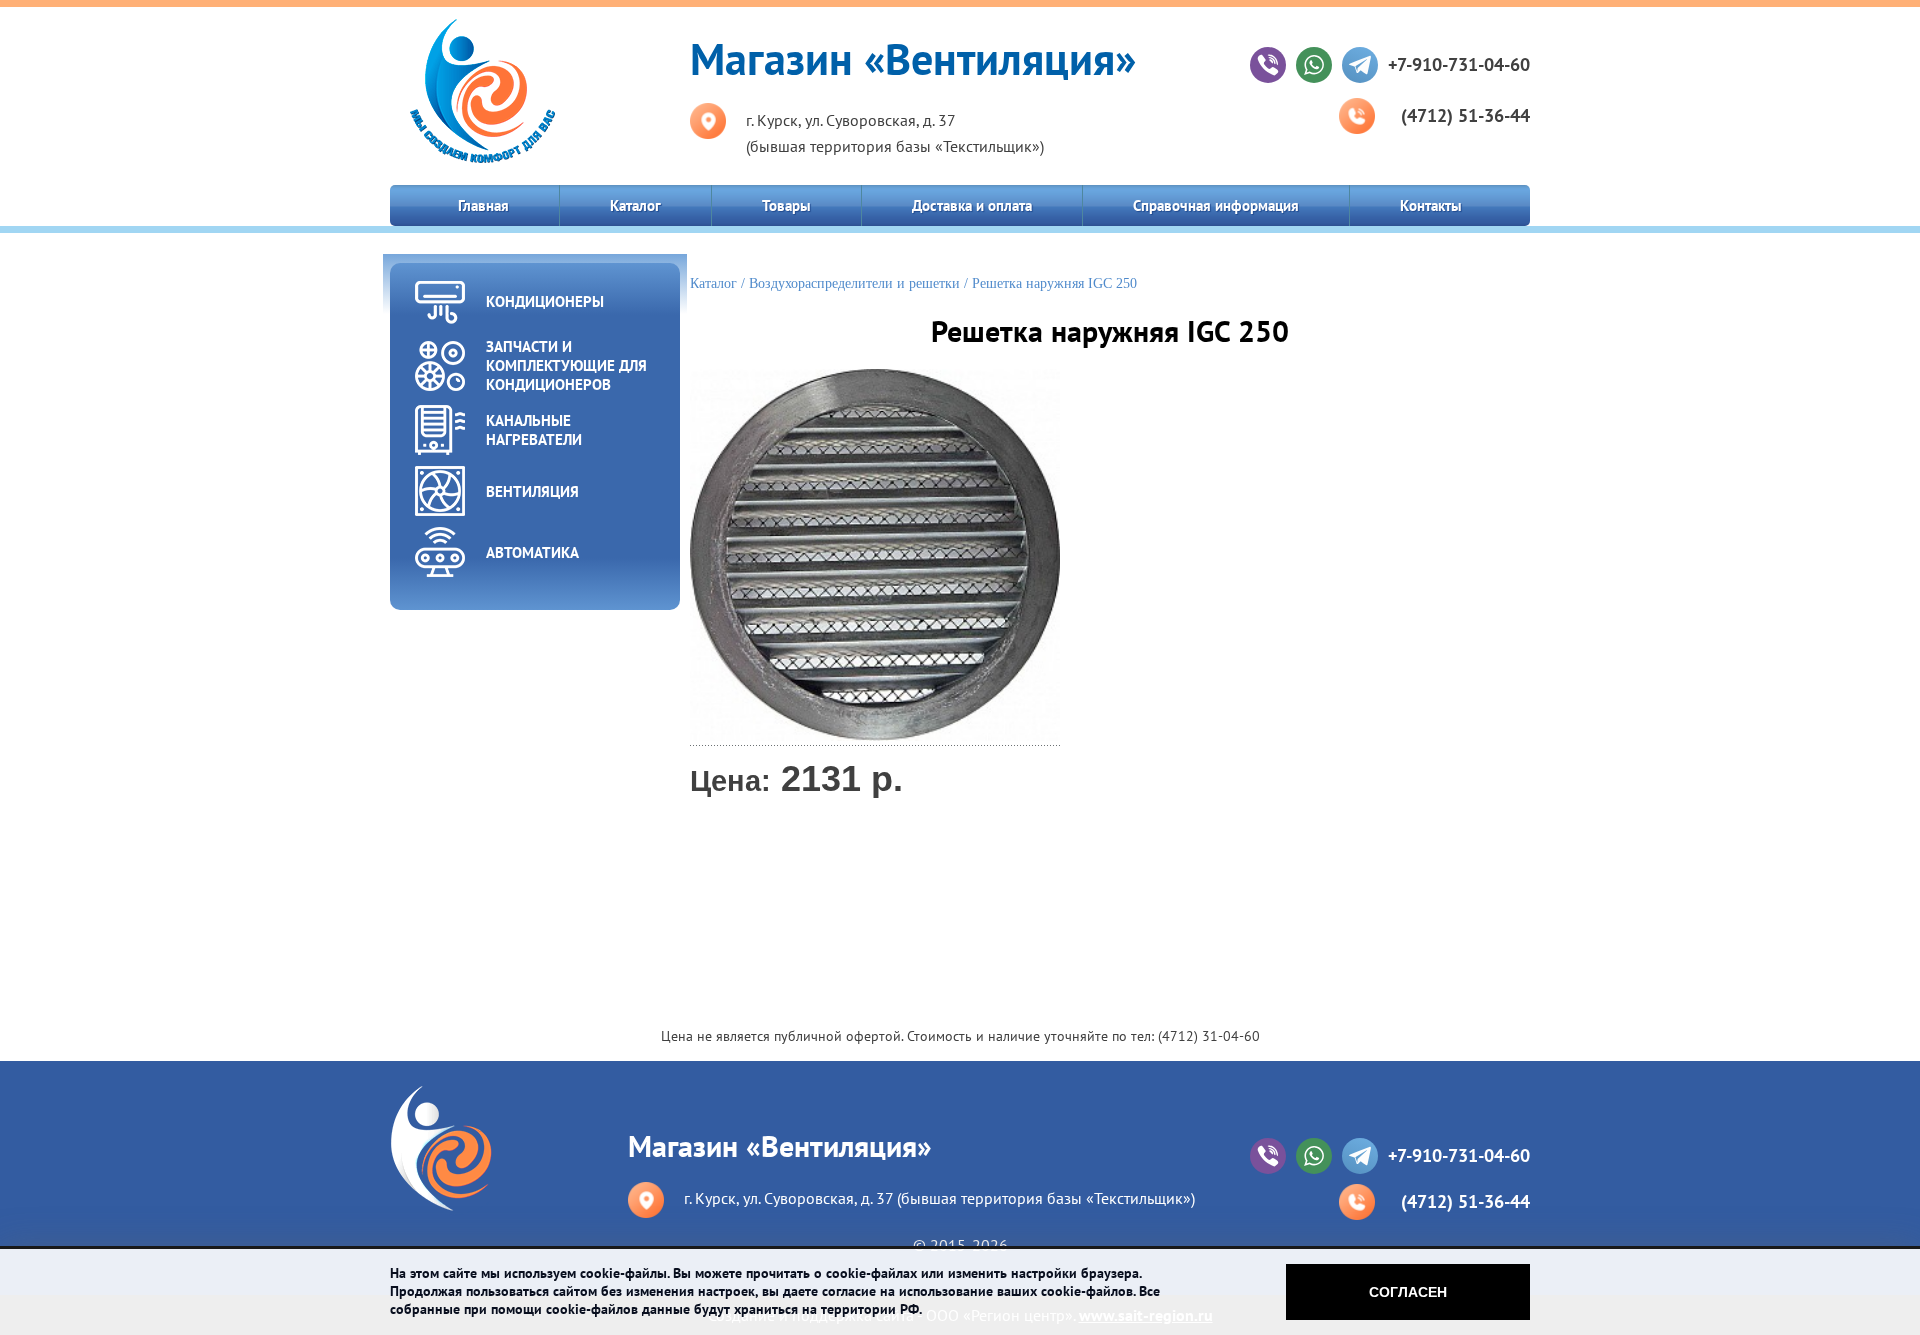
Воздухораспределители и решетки (854, 283)
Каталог (635, 205)
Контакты (1431, 205)
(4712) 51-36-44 (1465, 115)
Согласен (1408, 1292)
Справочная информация (1216, 205)
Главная (483, 205)
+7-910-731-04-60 (1459, 64)
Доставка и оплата (972, 205)
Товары (786, 205)
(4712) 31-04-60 (1209, 1036)
